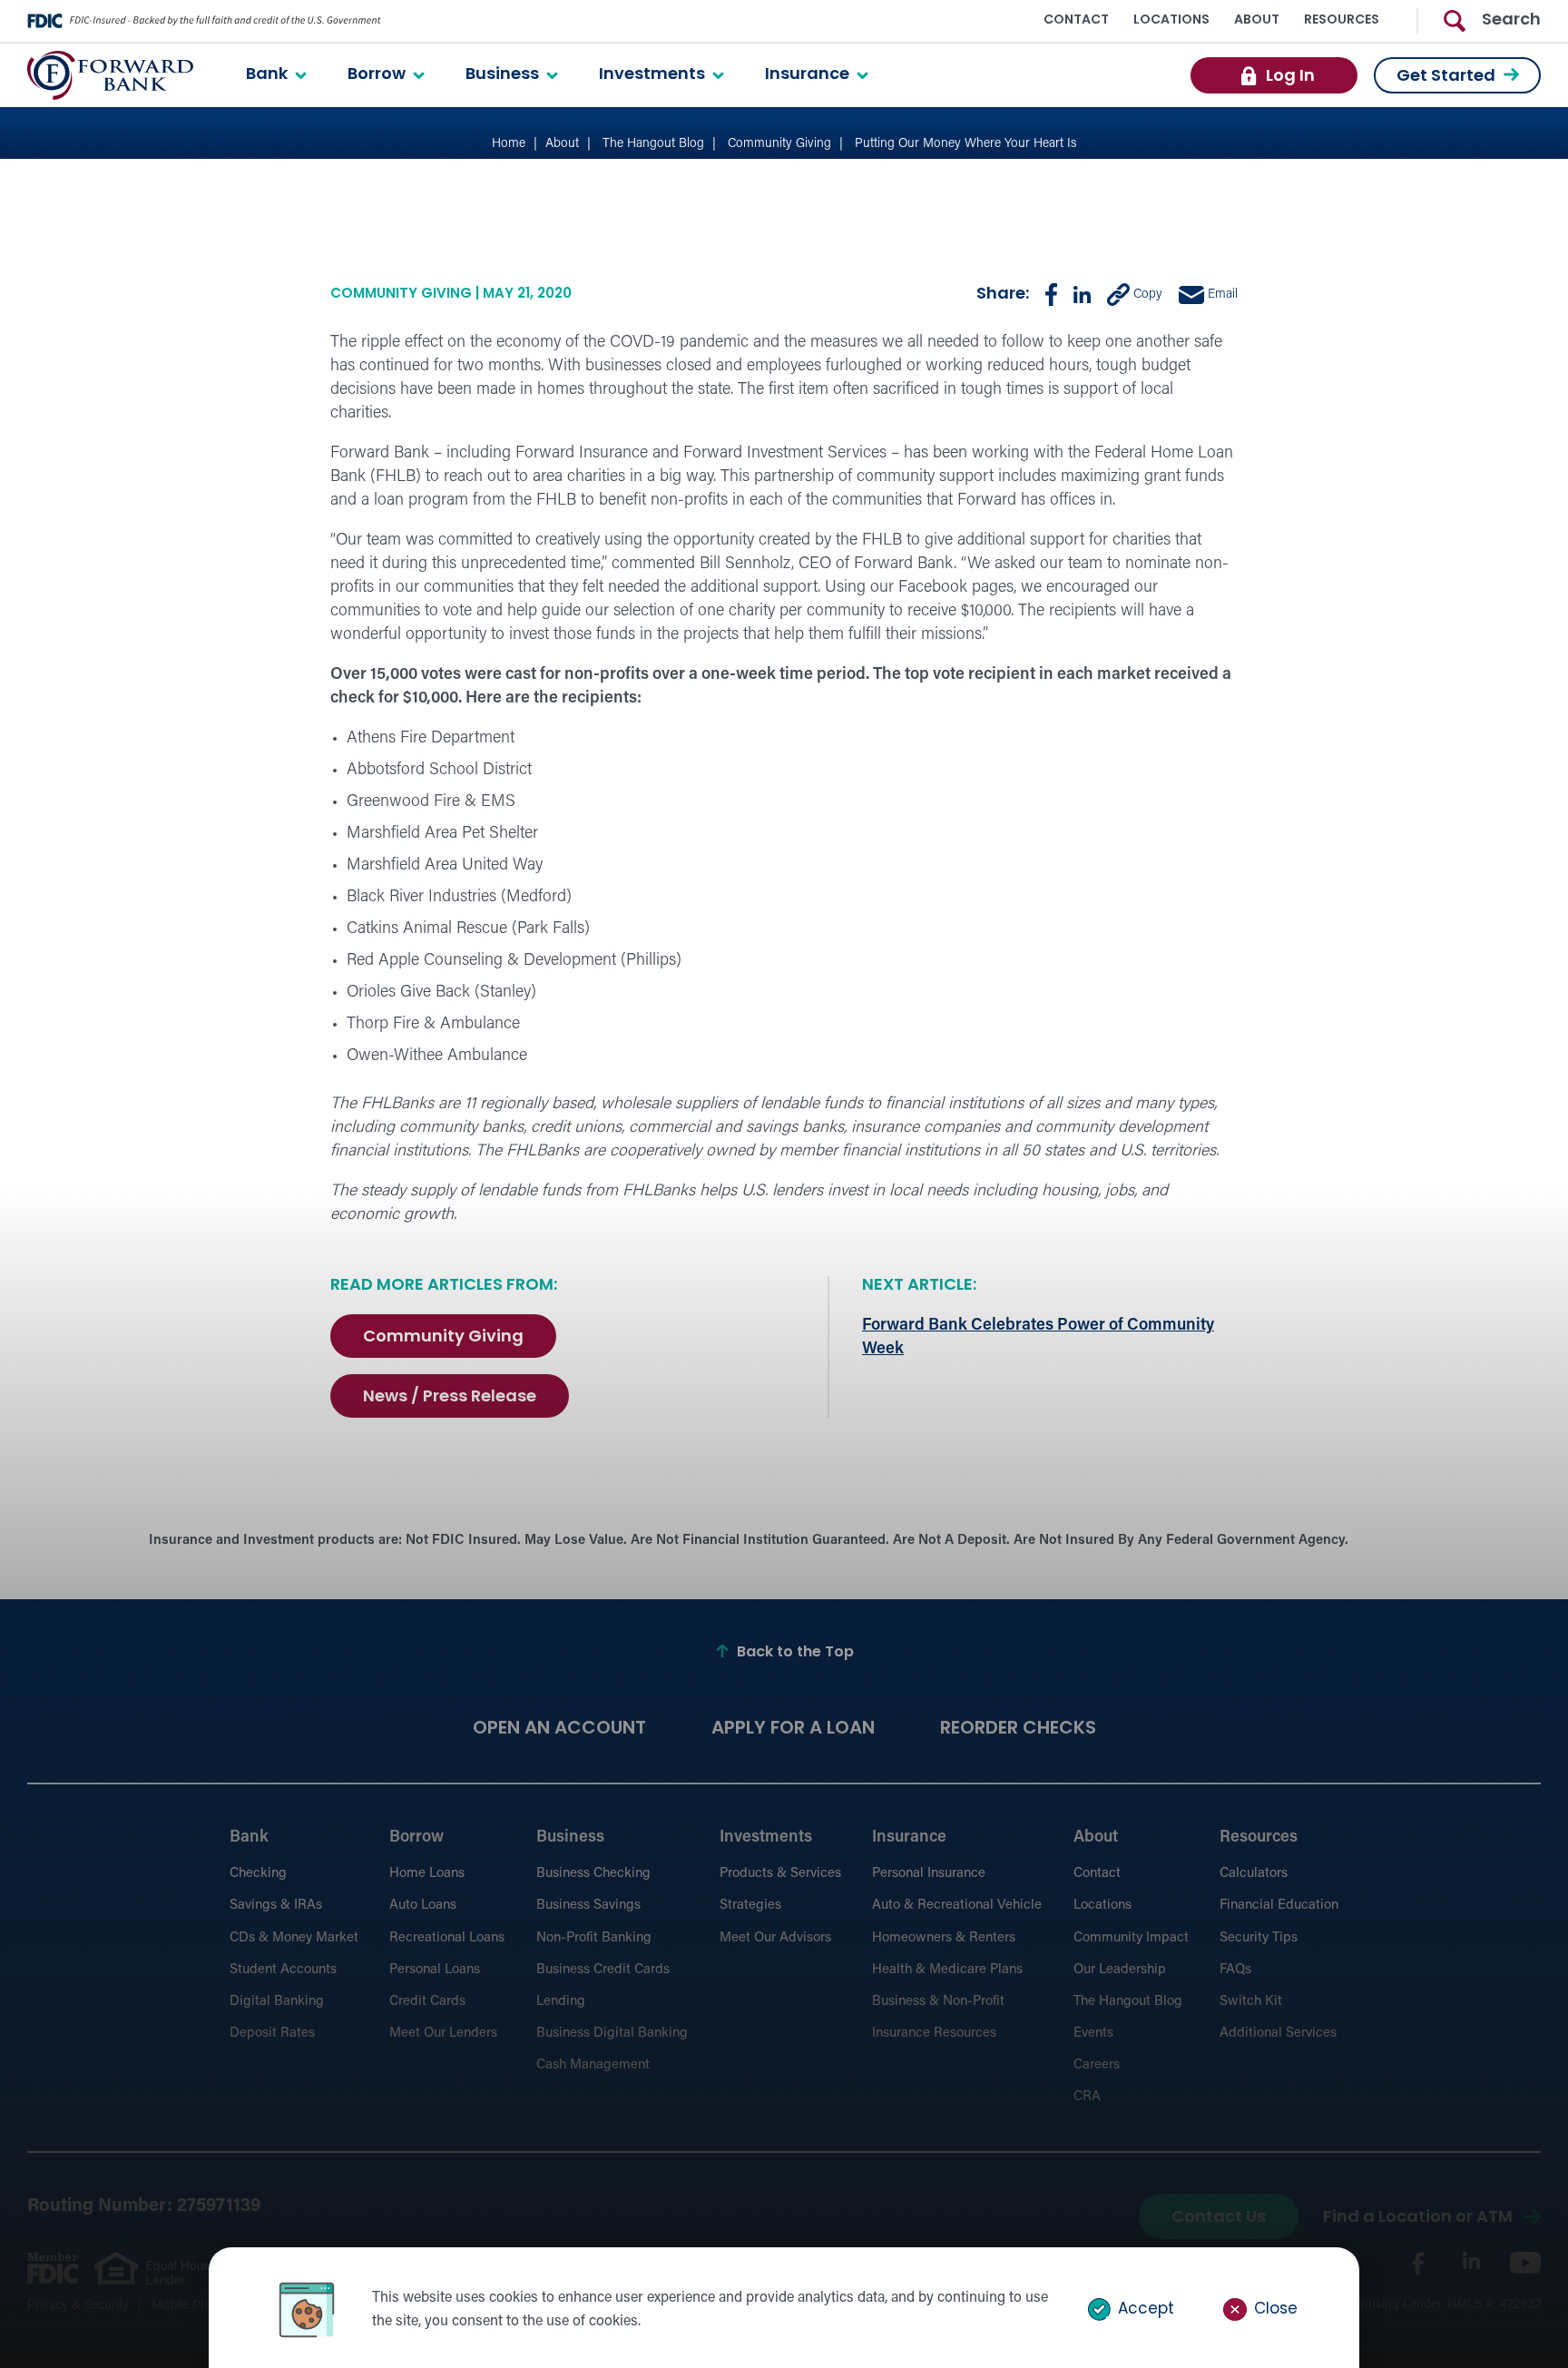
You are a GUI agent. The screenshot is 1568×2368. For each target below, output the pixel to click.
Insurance (807, 75)
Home (509, 144)
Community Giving (779, 144)
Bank (267, 75)
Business (502, 75)
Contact (1076, 20)
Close (1274, 2309)
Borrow (377, 75)
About (1257, 20)
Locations (1171, 20)
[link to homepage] (110, 75)
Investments (652, 75)
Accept (1144, 2309)
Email (1221, 295)
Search (1511, 21)
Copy (1146, 295)
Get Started (1446, 77)
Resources (1342, 20)
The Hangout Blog (653, 144)
